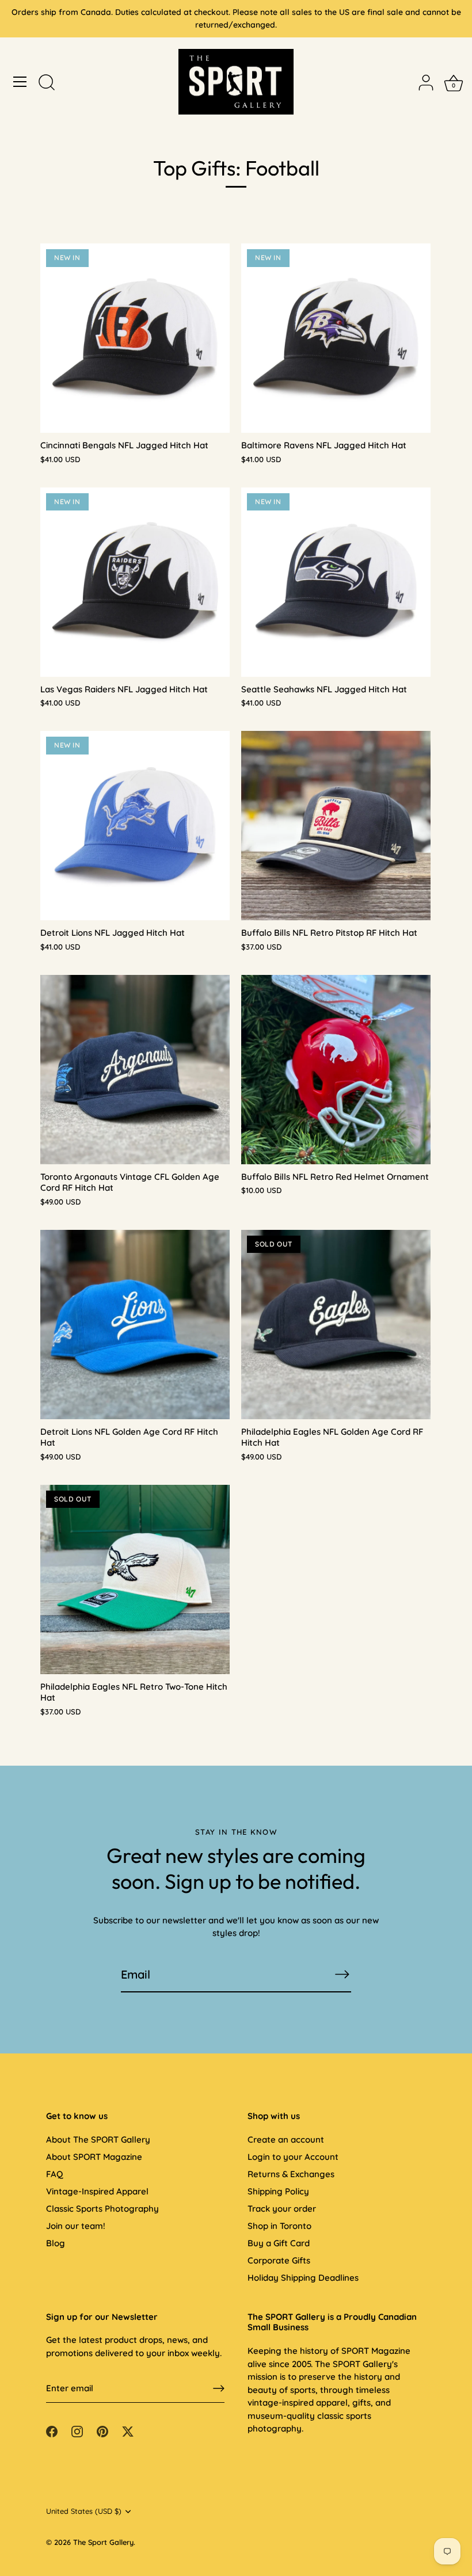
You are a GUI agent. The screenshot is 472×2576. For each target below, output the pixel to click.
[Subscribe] (342, 1974)
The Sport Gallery (103, 2542)
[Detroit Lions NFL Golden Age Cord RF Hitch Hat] (135, 1325)
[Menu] (20, 82)
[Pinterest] (102, 2431)
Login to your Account (293, 2157)
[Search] (47, 83)
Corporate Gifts (279, 2260)
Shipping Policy (278, 2191)
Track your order (282, 2209)
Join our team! (76, 2226)
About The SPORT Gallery (98, 2139)
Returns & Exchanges (291, 2174)
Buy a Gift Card (279, 2243)
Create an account (286, 2139)
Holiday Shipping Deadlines (303, 2278)
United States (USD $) (84, 2511)
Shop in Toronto (279, 2226)
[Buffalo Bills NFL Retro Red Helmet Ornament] (336, 1070)
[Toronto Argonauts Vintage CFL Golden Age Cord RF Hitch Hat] (135, 1070)
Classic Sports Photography (102, 2209)
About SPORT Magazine (94, 2157)
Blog (56, 2243)
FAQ (54, 2174)
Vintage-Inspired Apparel (97, 2191)
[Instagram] (77, 2431)
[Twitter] (128, 2431)
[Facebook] (52, 2431)
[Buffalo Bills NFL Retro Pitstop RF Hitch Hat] (336, 826)
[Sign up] (219, 2388)
